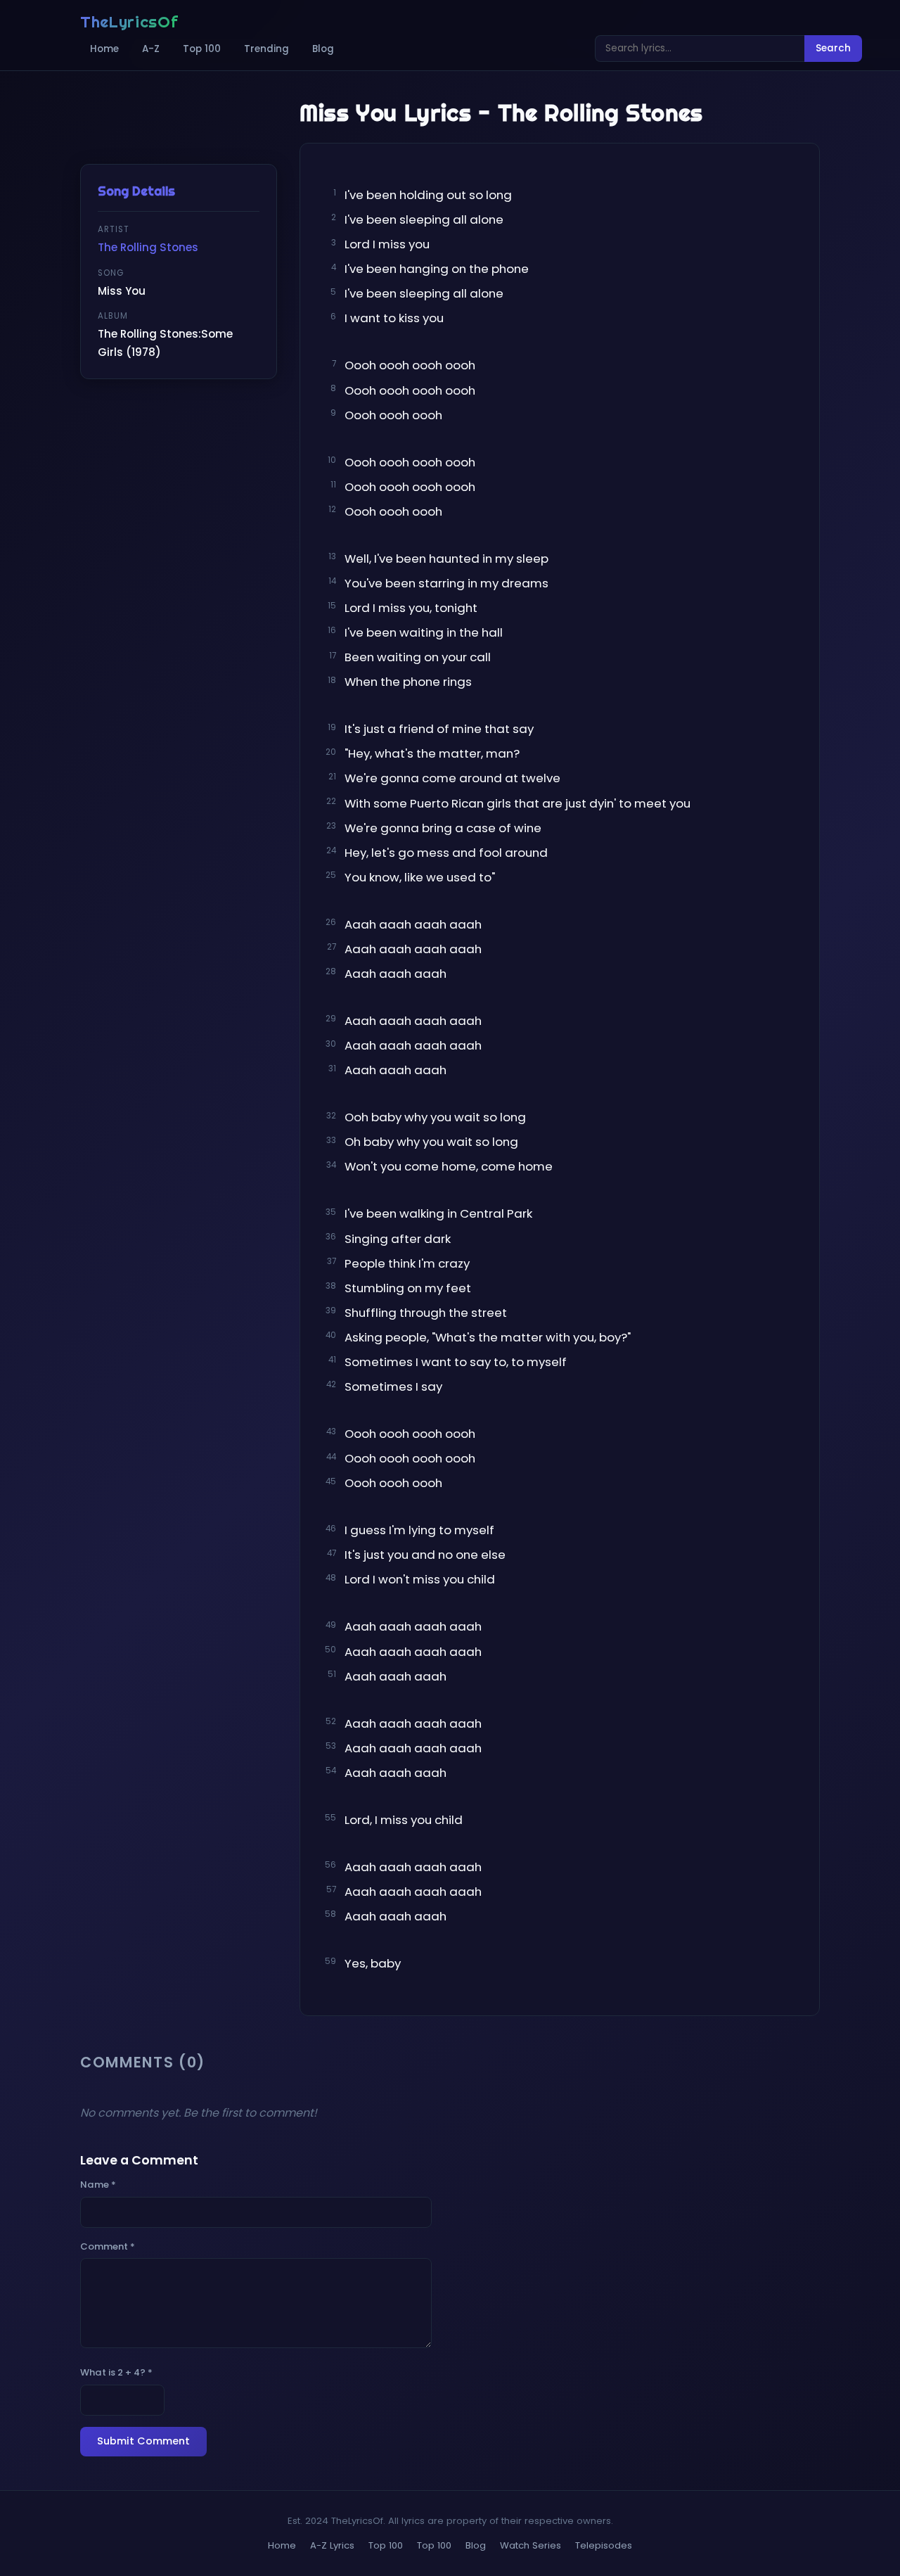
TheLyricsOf (129, 22)
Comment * (108, 2246)
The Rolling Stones (148, 247)
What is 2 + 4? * (116, 2372)
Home (104, 49)
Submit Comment (143, 2441)
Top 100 (202, 49)
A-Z (151, 49)
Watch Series (531, 2545)
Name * (98, 2185)
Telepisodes (604, 2545)
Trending (266, 49)
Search (833, 48)
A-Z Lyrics (332, 2545)
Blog (323, 49)
